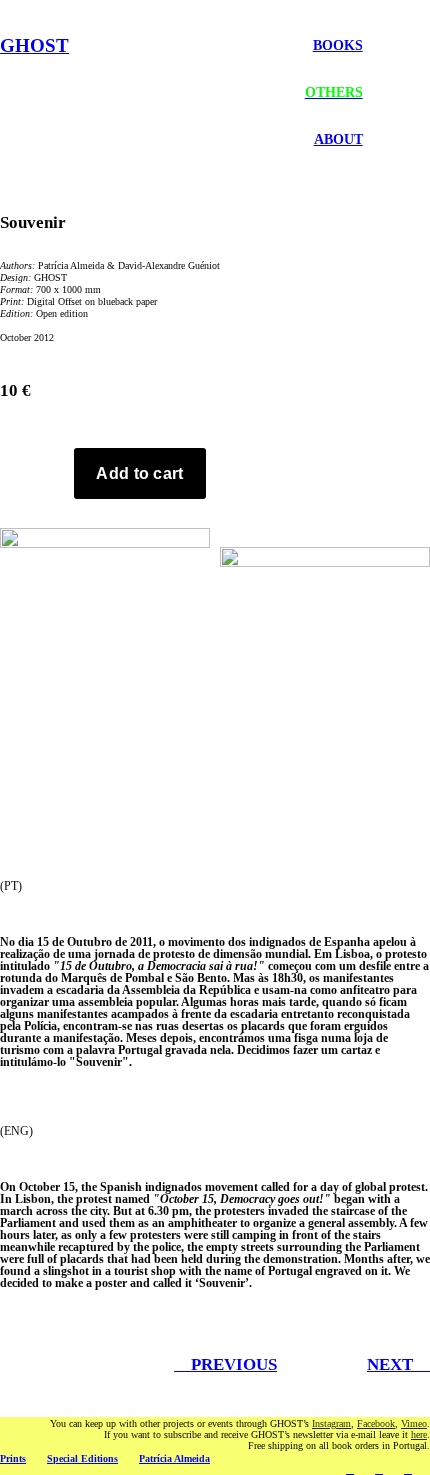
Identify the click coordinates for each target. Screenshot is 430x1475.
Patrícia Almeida (174, 1458)
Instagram (331, 1423)
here (419, 1434)
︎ (408, 1469)
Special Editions (82, 1458)
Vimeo (414, 1423)
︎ (379, 1469)
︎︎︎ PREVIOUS (225, 1364)
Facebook (376, 1423)
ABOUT (338, 139)
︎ (350, 1469)
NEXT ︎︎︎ (398, 1364)
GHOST (34, 45)
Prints (13, 1458)
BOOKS (338, 45)
